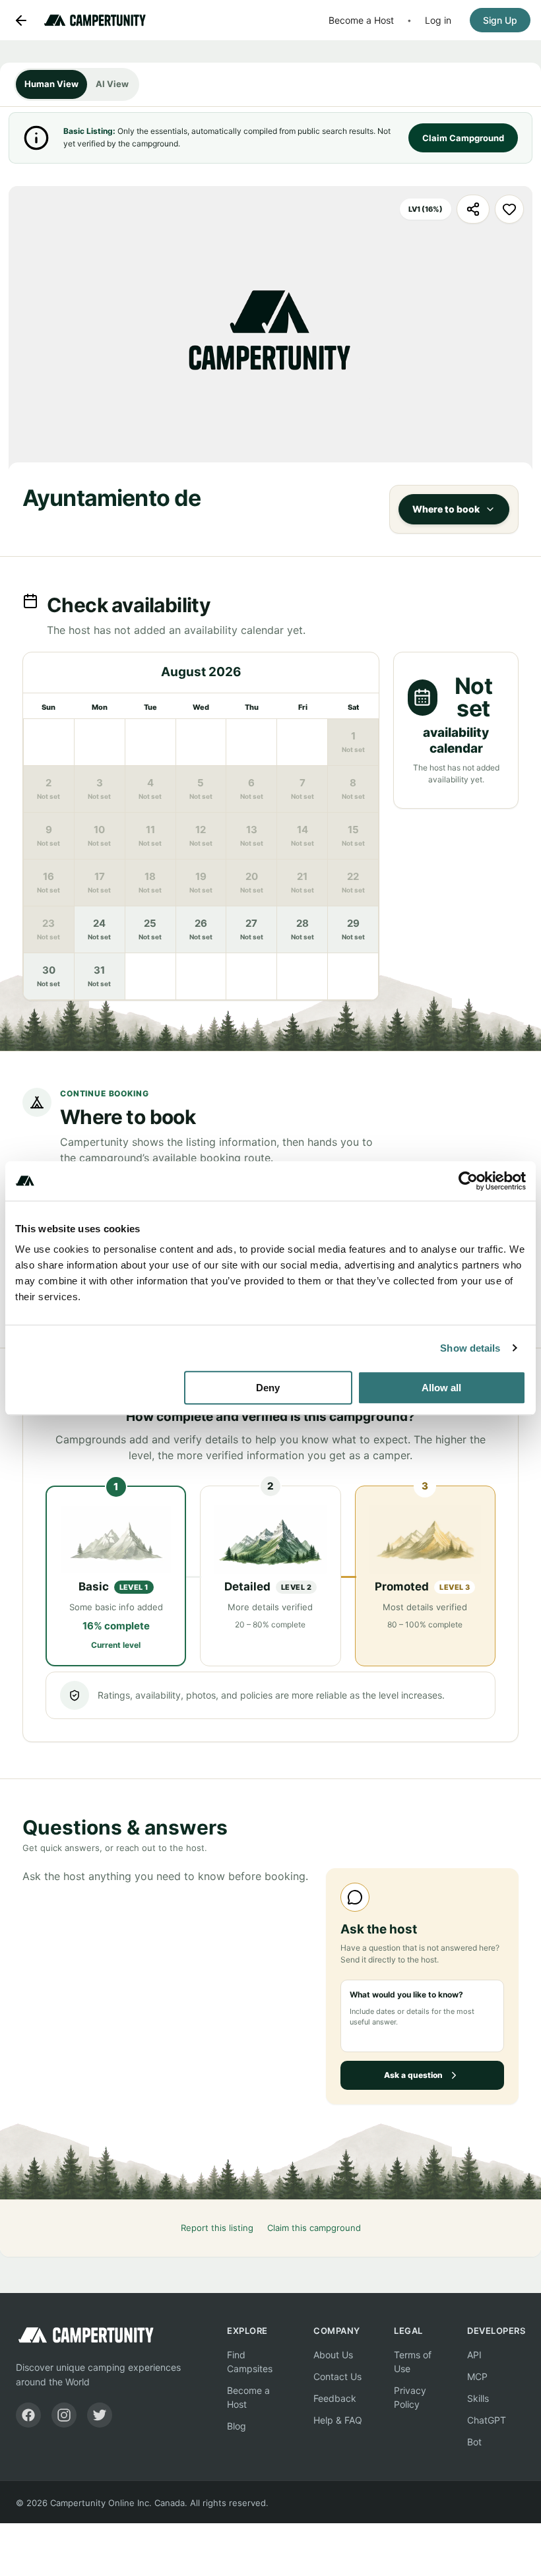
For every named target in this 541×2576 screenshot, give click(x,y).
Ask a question (413, 2075)
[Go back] (21, 20)
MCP (477, 2376)
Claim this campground (314, 2228)
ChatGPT (487, 2420)
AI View (112, 84)
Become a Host (361, 20)
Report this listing (217, 2228)
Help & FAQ (338, 2420)
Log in (438, 20)
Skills (478, 2398)
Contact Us (337, 2376)
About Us (333, 2355)
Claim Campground (463, 138)
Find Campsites (250, 2362)
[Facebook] (28, 2415)
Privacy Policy (410, 2397)
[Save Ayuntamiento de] (509, 209)
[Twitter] (100, 2415)
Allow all (441, 1388)
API (474, 2355)
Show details (470, 1348)
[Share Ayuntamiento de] (473, 209)
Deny (268, 1388)
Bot (474, 2442)
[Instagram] (64, 2415)
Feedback (335, 2398)
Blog (237, 2426)
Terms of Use (413, 2362)
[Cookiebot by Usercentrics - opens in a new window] (468, 1181)
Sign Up (500, 20)
